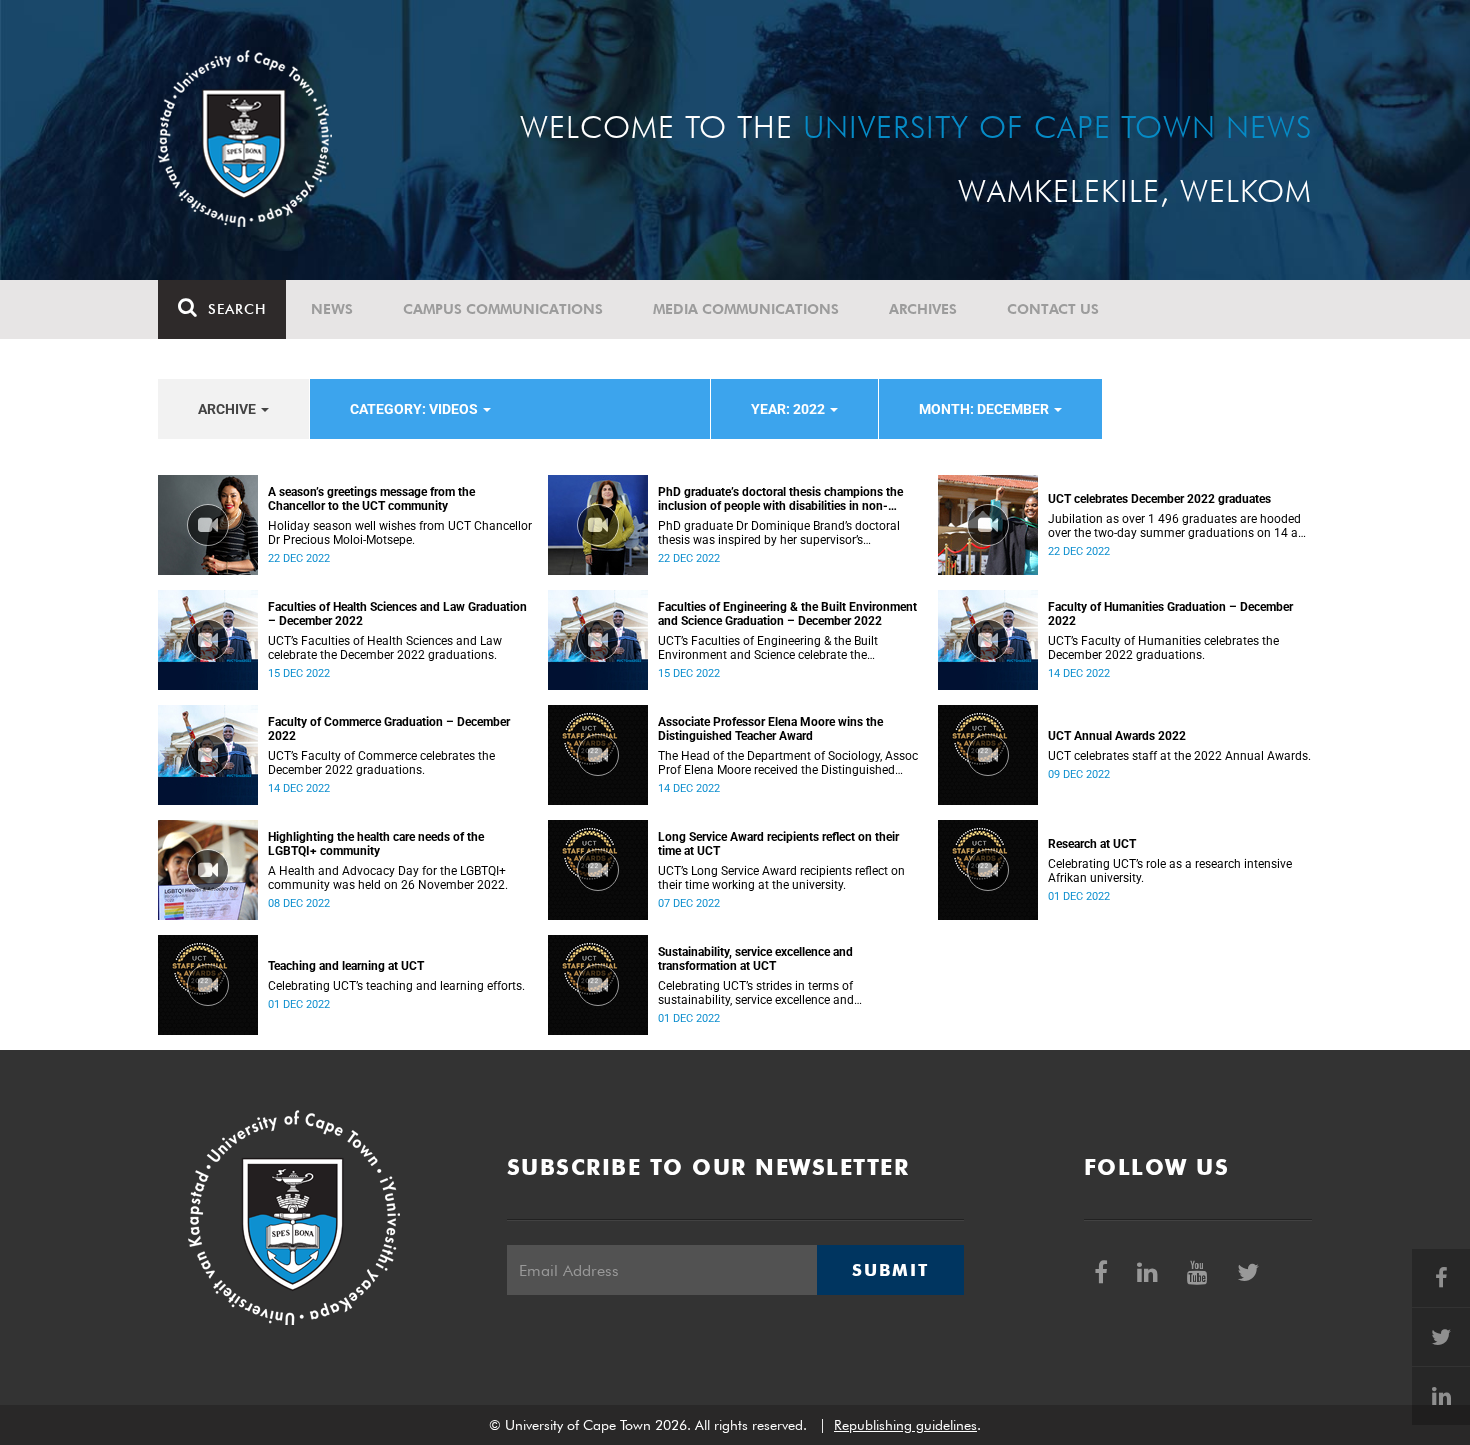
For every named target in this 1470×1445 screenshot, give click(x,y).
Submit (890, 1270)
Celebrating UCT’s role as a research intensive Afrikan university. (1170, 871)
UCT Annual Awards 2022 (1117, 736)
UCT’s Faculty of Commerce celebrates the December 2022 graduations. (381, 763)
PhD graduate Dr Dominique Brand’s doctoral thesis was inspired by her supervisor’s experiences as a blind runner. (779, 533)
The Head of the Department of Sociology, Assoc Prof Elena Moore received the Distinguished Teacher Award (788, 763)
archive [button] (228, 409)
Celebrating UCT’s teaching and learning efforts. (396, 986)
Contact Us (1053, 309)
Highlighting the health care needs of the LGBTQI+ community (376, 844)
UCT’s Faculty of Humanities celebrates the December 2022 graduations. (1163, 648)
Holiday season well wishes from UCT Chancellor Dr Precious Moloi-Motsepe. (400, 533)
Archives (923, 309)
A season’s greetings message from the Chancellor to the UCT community (371, 499)
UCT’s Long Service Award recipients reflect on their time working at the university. (781, 878)
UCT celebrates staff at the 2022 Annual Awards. (1179, 756)
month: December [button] (985, 409)
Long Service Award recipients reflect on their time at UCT (778, 844)
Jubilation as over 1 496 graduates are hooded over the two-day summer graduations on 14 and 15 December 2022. (1180, 526)
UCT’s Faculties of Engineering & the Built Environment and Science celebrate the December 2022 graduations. (768, 648)
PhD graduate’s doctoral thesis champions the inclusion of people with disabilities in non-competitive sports (780, 499)
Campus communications (503, 309)
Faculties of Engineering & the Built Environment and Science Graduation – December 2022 (787, 614)
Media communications (746, 309)
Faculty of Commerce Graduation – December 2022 (389, 729)
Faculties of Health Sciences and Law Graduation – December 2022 (397, 614)
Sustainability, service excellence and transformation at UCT (755, 959)
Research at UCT (1092, 844)
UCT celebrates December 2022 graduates (1159, 499)
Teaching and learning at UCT (346, 966)
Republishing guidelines (905, 1425)
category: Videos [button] (415, 409)
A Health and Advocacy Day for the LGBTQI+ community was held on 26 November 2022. (388, 878)
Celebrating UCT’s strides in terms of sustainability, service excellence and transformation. (756, 993)
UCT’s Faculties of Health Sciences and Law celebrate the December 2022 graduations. (385, 648)
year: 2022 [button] (789, 409)
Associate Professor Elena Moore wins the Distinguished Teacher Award (770, 729)
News (332, 309)
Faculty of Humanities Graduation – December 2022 (1170, 614)
